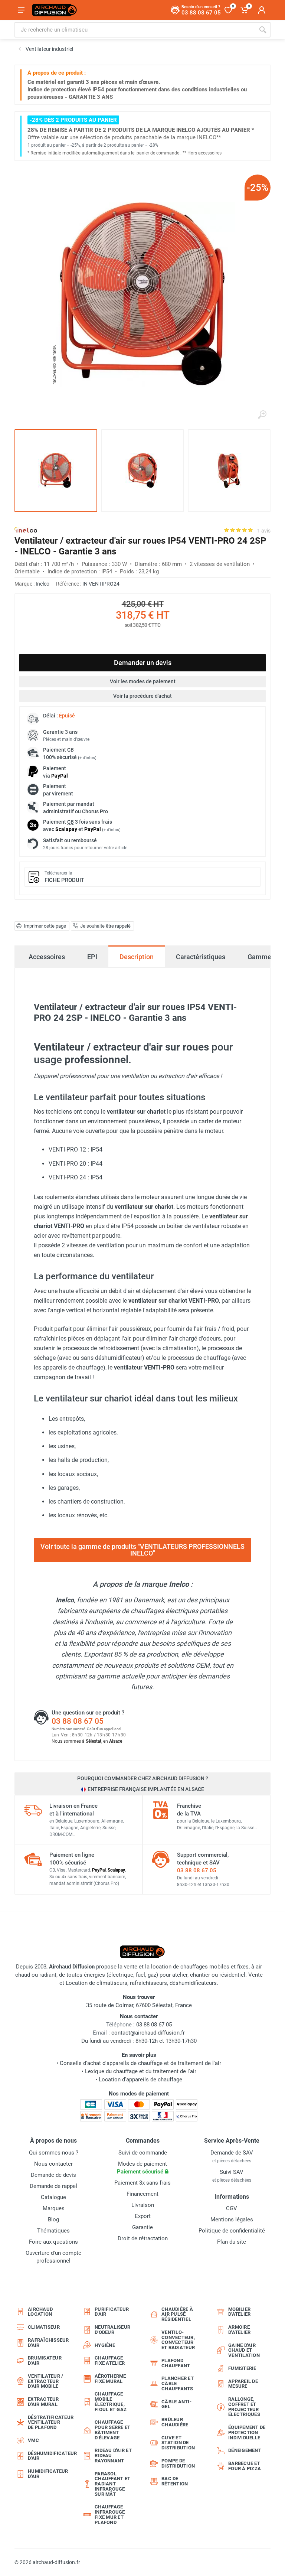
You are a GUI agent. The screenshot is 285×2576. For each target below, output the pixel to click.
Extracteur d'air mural (43, 2402)
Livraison (143, 2205)
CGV (232, 2208)
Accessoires (47, 957)
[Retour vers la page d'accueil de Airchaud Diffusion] (55, 10)
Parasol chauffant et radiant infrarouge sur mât (112, 2484)
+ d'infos (87, 758)
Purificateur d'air (112, 2312)
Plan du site (232, 2242)
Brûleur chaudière (175, 2422)
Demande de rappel (53, 2186)
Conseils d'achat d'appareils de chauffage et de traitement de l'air (140, 2063)
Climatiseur (44, 2327)
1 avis (264, 531)
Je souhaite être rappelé (105, 926)
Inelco (42, 584)
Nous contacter (53, 2164)
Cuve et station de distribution (178, 2443)
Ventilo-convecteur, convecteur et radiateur (178, 2340)
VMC (33, 2440)
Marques (54, 2208)
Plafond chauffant (176, 2363)
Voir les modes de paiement (143, 681)
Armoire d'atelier (239, 2330)
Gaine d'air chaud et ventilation (244, 2350)
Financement (142, 2194)
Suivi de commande (143, 2153)
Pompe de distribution (178, 2463)
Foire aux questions (53, 2242)
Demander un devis (143, 663)
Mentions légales (232, 2220)
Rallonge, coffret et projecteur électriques (244, 2407)
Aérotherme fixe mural (110, 2379)
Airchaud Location (40, 2312)
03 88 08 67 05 (78, 1721)
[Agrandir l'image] (262, 415)
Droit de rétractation (143, 2238)
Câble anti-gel (176, 2404)
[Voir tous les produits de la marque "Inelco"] (26, 530)
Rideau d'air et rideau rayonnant (113, 2455)
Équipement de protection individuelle (247, 2432)
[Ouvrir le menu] (21, 10)
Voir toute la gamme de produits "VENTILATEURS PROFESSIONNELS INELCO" (142, 1550)
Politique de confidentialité (232, 2231)
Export (143, 2216)
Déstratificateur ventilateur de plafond (49, 2422)
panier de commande (158, 153)
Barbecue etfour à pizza (245, 2466)
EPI (92, 957)
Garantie (142, 2227)
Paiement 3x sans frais (142, 2183)
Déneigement (245, 2450)
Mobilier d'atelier (239, 2312)
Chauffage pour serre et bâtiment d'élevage (112, 2430)
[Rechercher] (263, 30)
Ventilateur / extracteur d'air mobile (45, 2381)
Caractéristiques (201, 957)
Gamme (259, 957)
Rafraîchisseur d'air (48, 2343)
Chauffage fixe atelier (110, 2360)
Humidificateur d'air (48, 2474)
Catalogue (53, 2197)
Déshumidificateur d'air (49, 2456)
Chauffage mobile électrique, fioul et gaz (111, 2401)
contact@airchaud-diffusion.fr (148, 2033)
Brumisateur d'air (45, 2360)
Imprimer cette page (45, 926)
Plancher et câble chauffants (178, 2383)
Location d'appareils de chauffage (140, 2080)
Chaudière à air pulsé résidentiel (177, 2314)
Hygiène (105, 2345)
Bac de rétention (175, 2481)
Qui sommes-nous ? (54, 2153)
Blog (53, 2220)
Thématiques (53, 2231)
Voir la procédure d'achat (142, 696)
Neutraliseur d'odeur (112, 2330)
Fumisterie (242, 2368)
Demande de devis (53, 2175)
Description (137, 957)
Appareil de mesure (243, 2384)
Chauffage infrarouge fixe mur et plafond (110, 2514)
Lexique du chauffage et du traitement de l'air (141, 2071)
